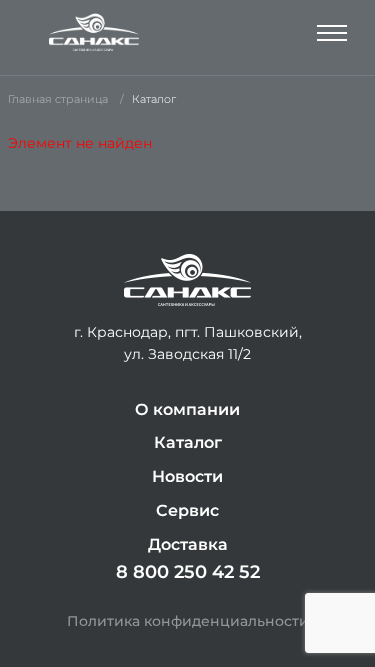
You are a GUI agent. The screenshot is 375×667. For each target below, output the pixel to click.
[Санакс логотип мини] (187, 280)
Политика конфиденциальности (188, 621)
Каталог (188, 442)
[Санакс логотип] (94, 32)
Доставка (188, 544)
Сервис (187, 510)
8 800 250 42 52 (188, 572)
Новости (187, 476)
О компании (187, 409)
